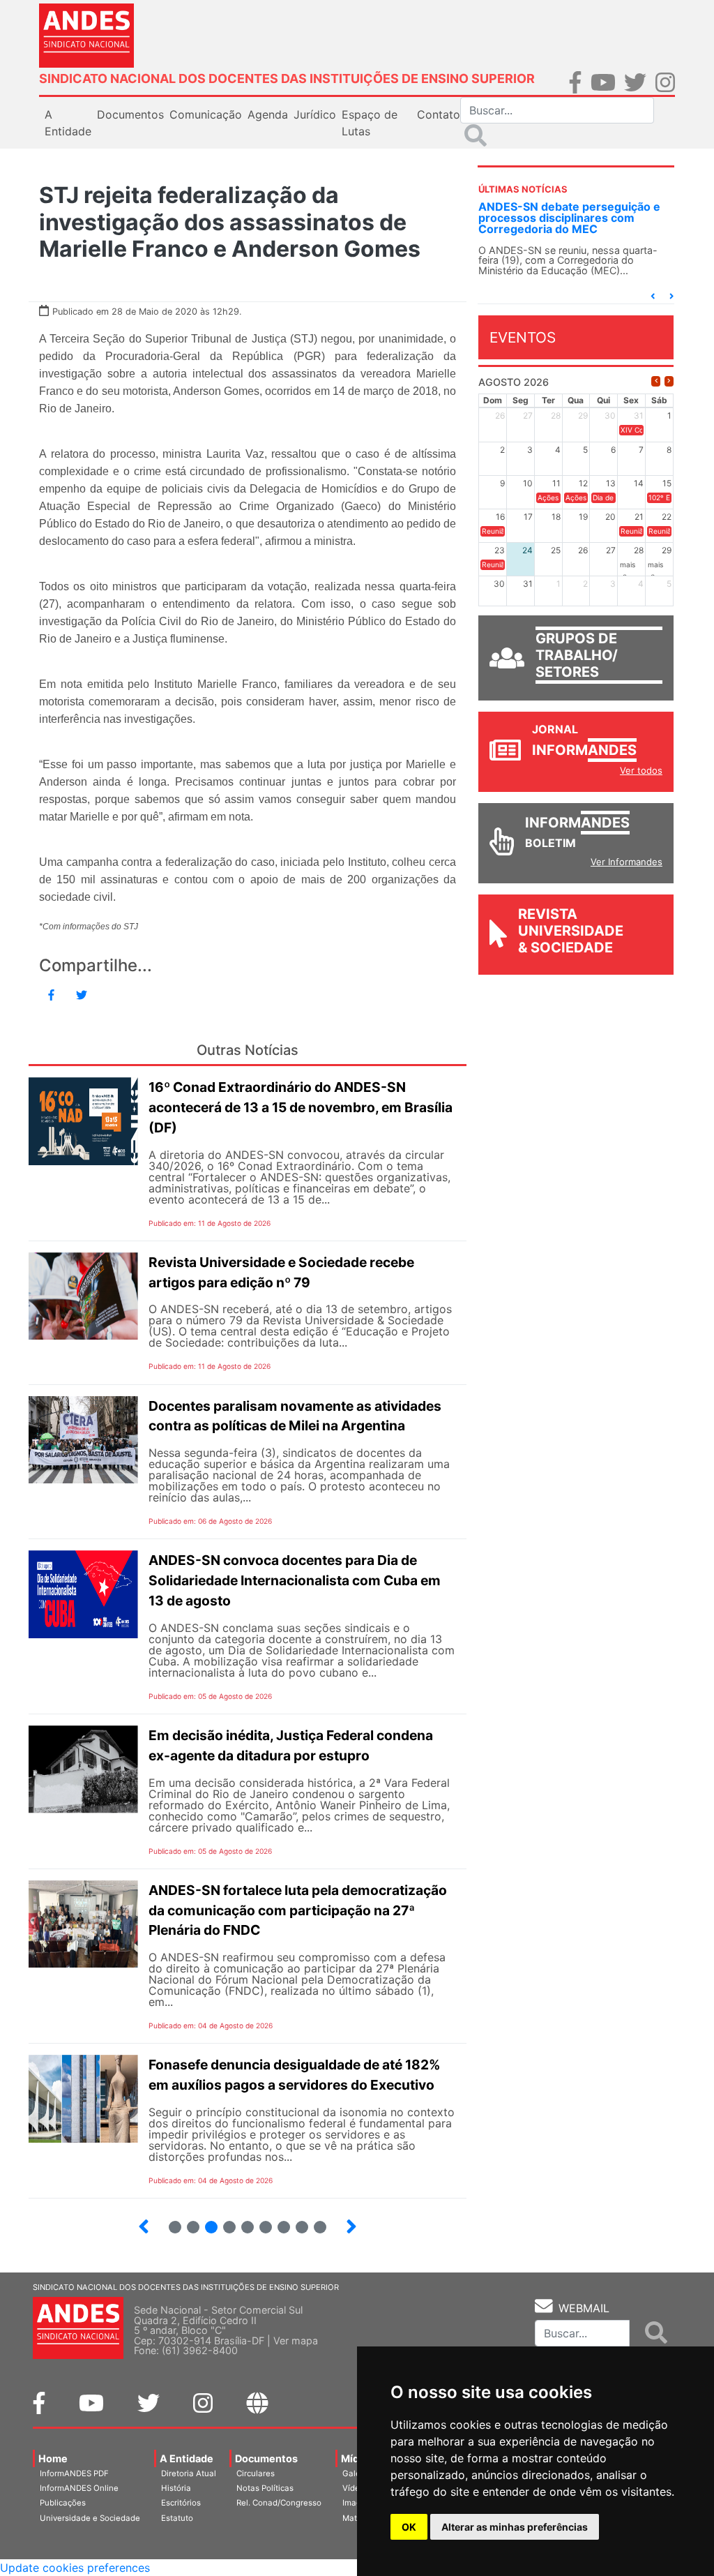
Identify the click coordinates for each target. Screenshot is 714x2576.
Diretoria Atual (189, 2473)
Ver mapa (296, 2341)
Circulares (256, 2473)
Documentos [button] (130, 114)
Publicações (63, 2503)
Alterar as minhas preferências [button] (515, 2527)
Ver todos (641, 770)
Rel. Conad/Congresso (279, 2503)
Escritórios (181, 2503)
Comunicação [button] (206, 114)
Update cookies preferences (75, 2568)
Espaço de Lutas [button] (370, 123)
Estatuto (177, 2518)
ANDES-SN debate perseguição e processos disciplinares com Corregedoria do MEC (569, 218)
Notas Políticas (265, 2488)
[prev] (656, 381)
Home (53, 2458)
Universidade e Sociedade (90, 2518)
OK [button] (409, 2527)
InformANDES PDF (74, 2473)
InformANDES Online (79, 2488)
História (176, 2488)
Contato (439, 114)
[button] (653, 296)
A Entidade (187, 2458)
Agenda (268, 114)
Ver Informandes (626, 862)
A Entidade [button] (68, 123)
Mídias (357, 2458)
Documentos (266, 2458)
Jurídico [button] (315, 114)
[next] (669, 381)
